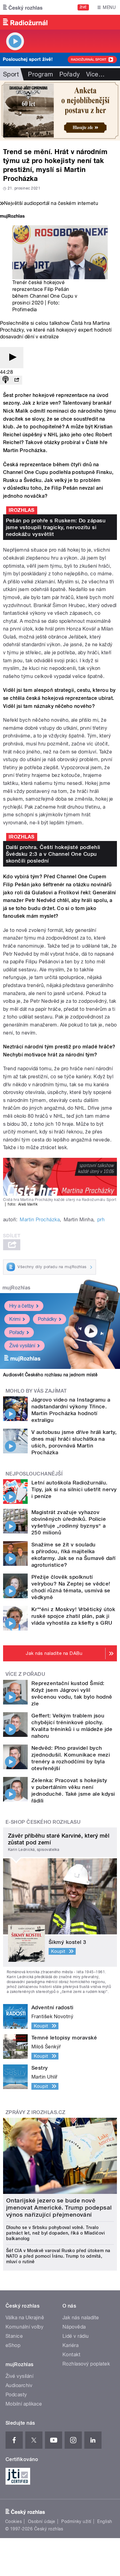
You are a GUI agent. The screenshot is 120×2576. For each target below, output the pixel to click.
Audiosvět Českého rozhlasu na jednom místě (50, 1375)
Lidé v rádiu (76, 2336)
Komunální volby (24, 2327)
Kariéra (70, 2345)
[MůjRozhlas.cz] (12, 217)
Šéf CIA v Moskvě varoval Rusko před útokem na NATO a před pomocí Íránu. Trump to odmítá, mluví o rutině (58, 2256)
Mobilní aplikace (24, 2404)
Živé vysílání (22, 1346)
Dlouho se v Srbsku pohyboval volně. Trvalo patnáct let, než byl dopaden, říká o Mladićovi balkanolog (55, 2233)
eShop (13, 2345)
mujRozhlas (16, 1288)
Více (95, 74)
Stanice (14, 2336)
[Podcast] (6, 380)
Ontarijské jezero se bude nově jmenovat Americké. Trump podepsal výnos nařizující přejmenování (59, 2208)
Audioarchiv (19, 2385)
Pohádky (47, 1319)
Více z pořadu (25, 1674)
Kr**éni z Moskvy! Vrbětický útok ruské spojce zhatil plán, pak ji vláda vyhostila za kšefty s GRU (73, 1616)
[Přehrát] (12, 358)
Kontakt (71, 2355)
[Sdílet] (17, 380)
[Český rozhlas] (23, 7)
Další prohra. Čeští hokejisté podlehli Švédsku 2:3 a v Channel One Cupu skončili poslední (53, 854)
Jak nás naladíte (81, 2318)
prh (101, 1220)
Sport (11, 74)
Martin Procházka (40, 1220)
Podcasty (16, 2395)
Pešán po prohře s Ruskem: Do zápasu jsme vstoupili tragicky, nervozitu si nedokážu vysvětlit (56, 527)
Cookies (14, 2521)
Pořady (70, 74)
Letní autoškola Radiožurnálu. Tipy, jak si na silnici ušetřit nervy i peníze (74, 1489)
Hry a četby (22, 1306)
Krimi (15, 1319)
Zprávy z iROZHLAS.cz (36, 2112)
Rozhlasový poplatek (86, 2364)
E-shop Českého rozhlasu (43, 1822)
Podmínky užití (76, 2521)
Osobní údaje (42, 2521)
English (105, 2521)
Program (40, 74)
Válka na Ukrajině (25, 2318)
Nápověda (74, 2327)
